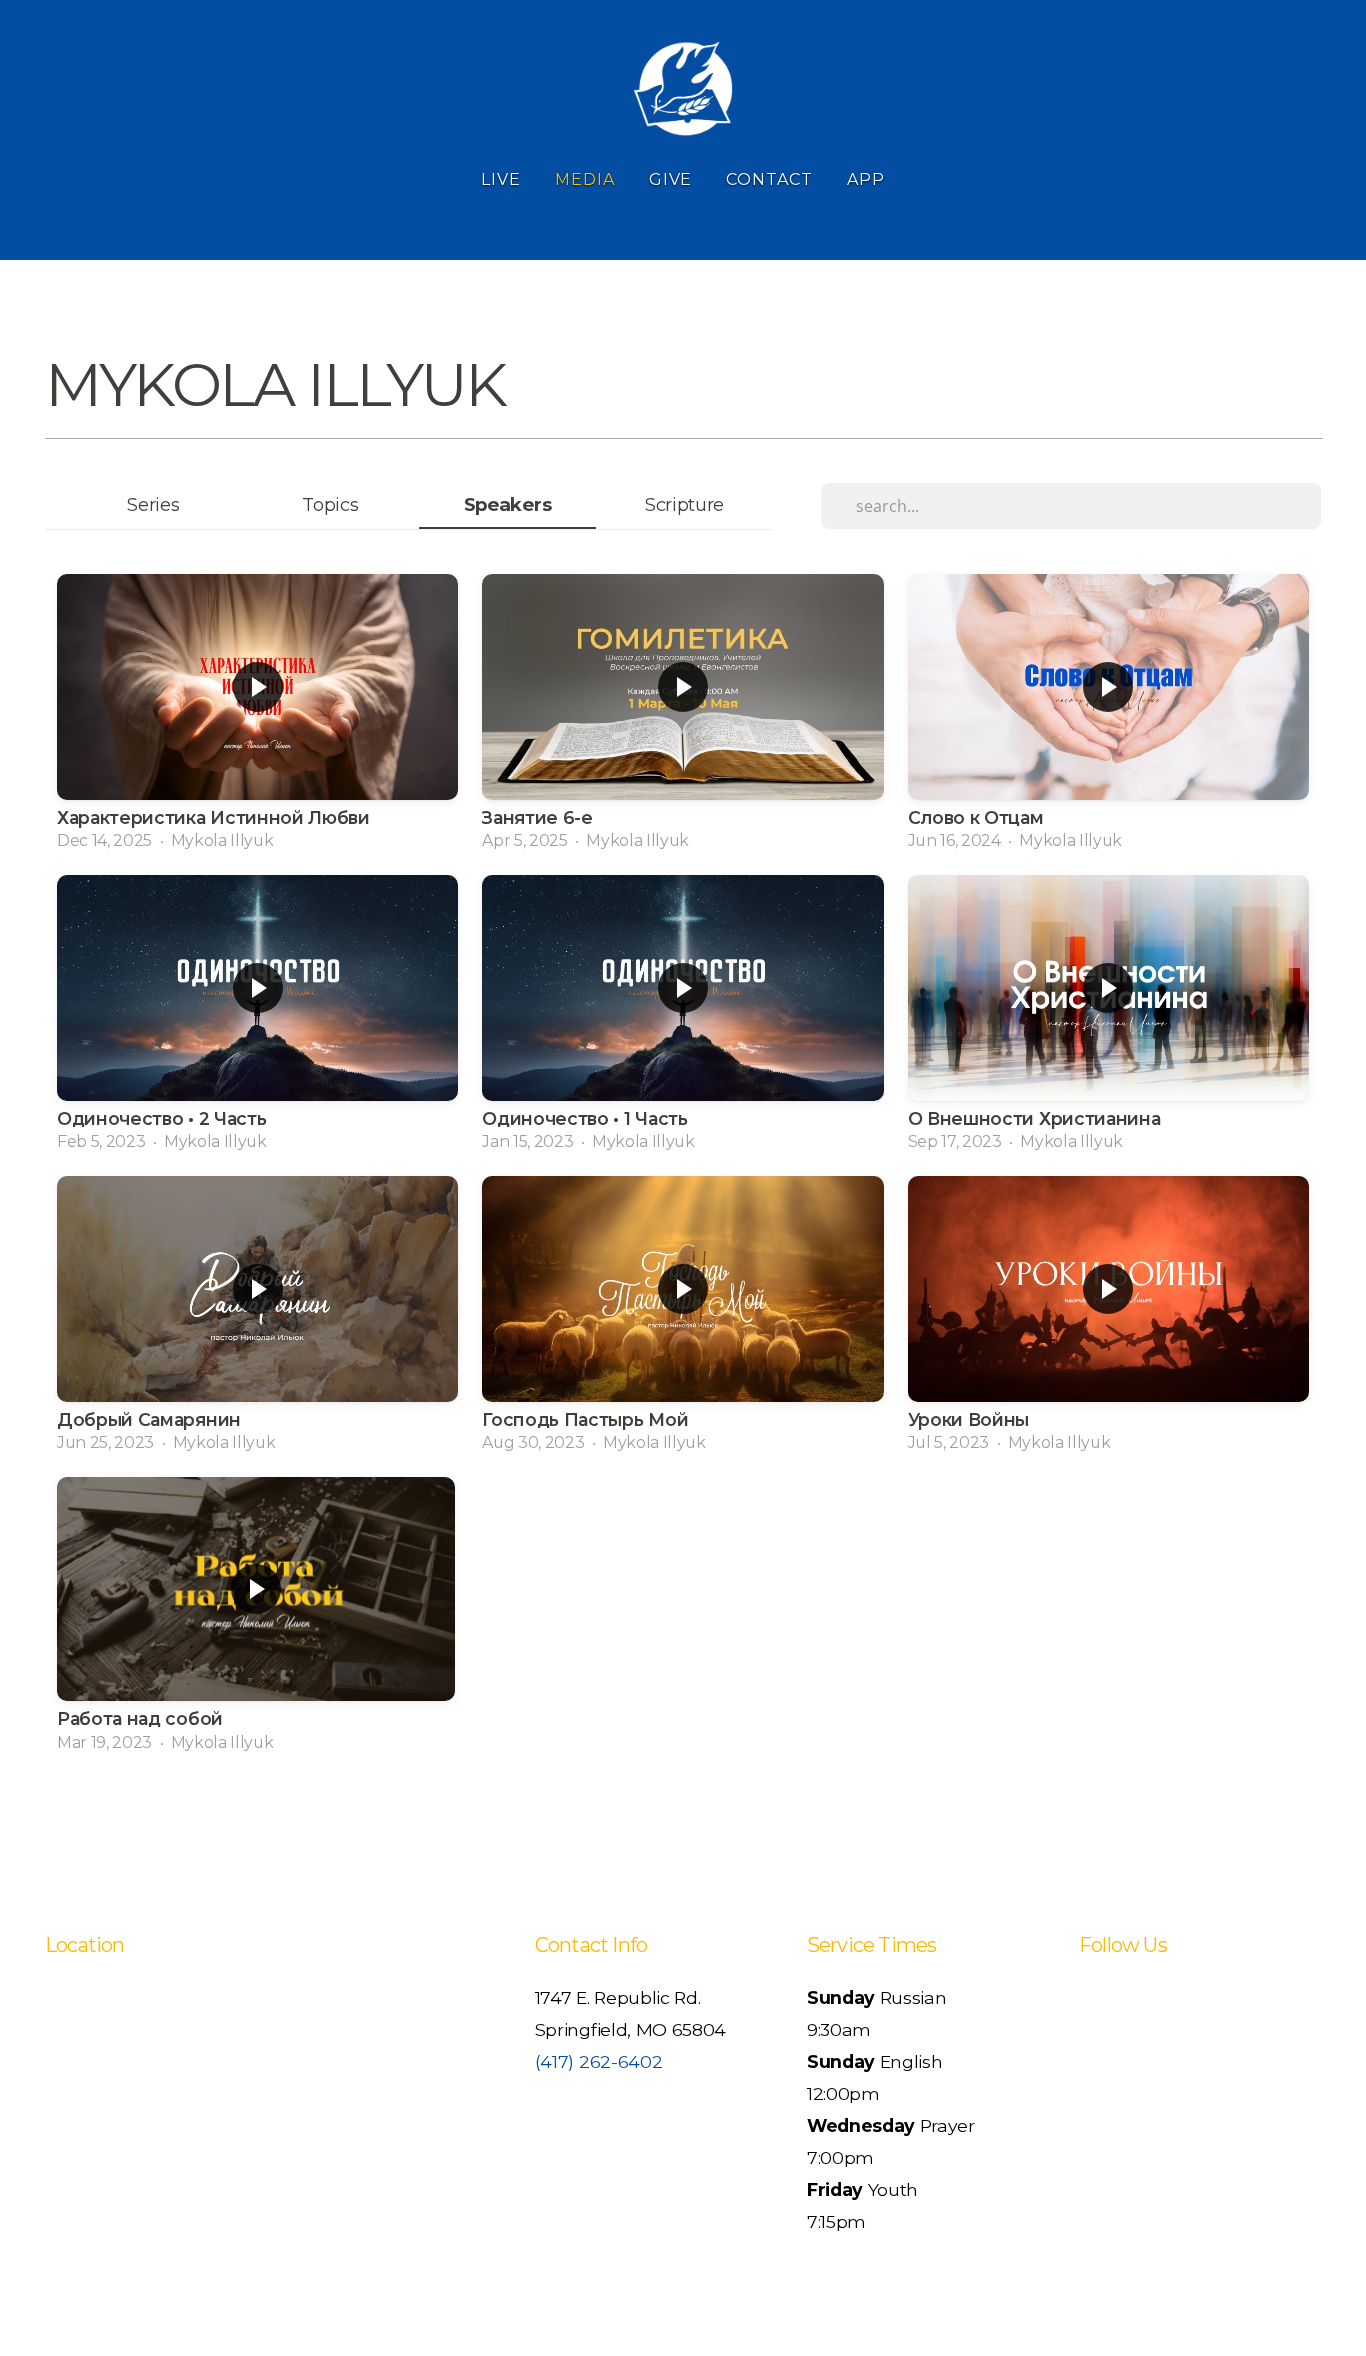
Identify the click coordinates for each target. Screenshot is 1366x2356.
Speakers (507, 504)
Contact (769, 179)
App (866, 179)
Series (153, 504)
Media (585, 179)
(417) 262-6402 (599, 2061)
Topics (330, 504)
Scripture (684, 504)
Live (501, 179)
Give (671, 179)
